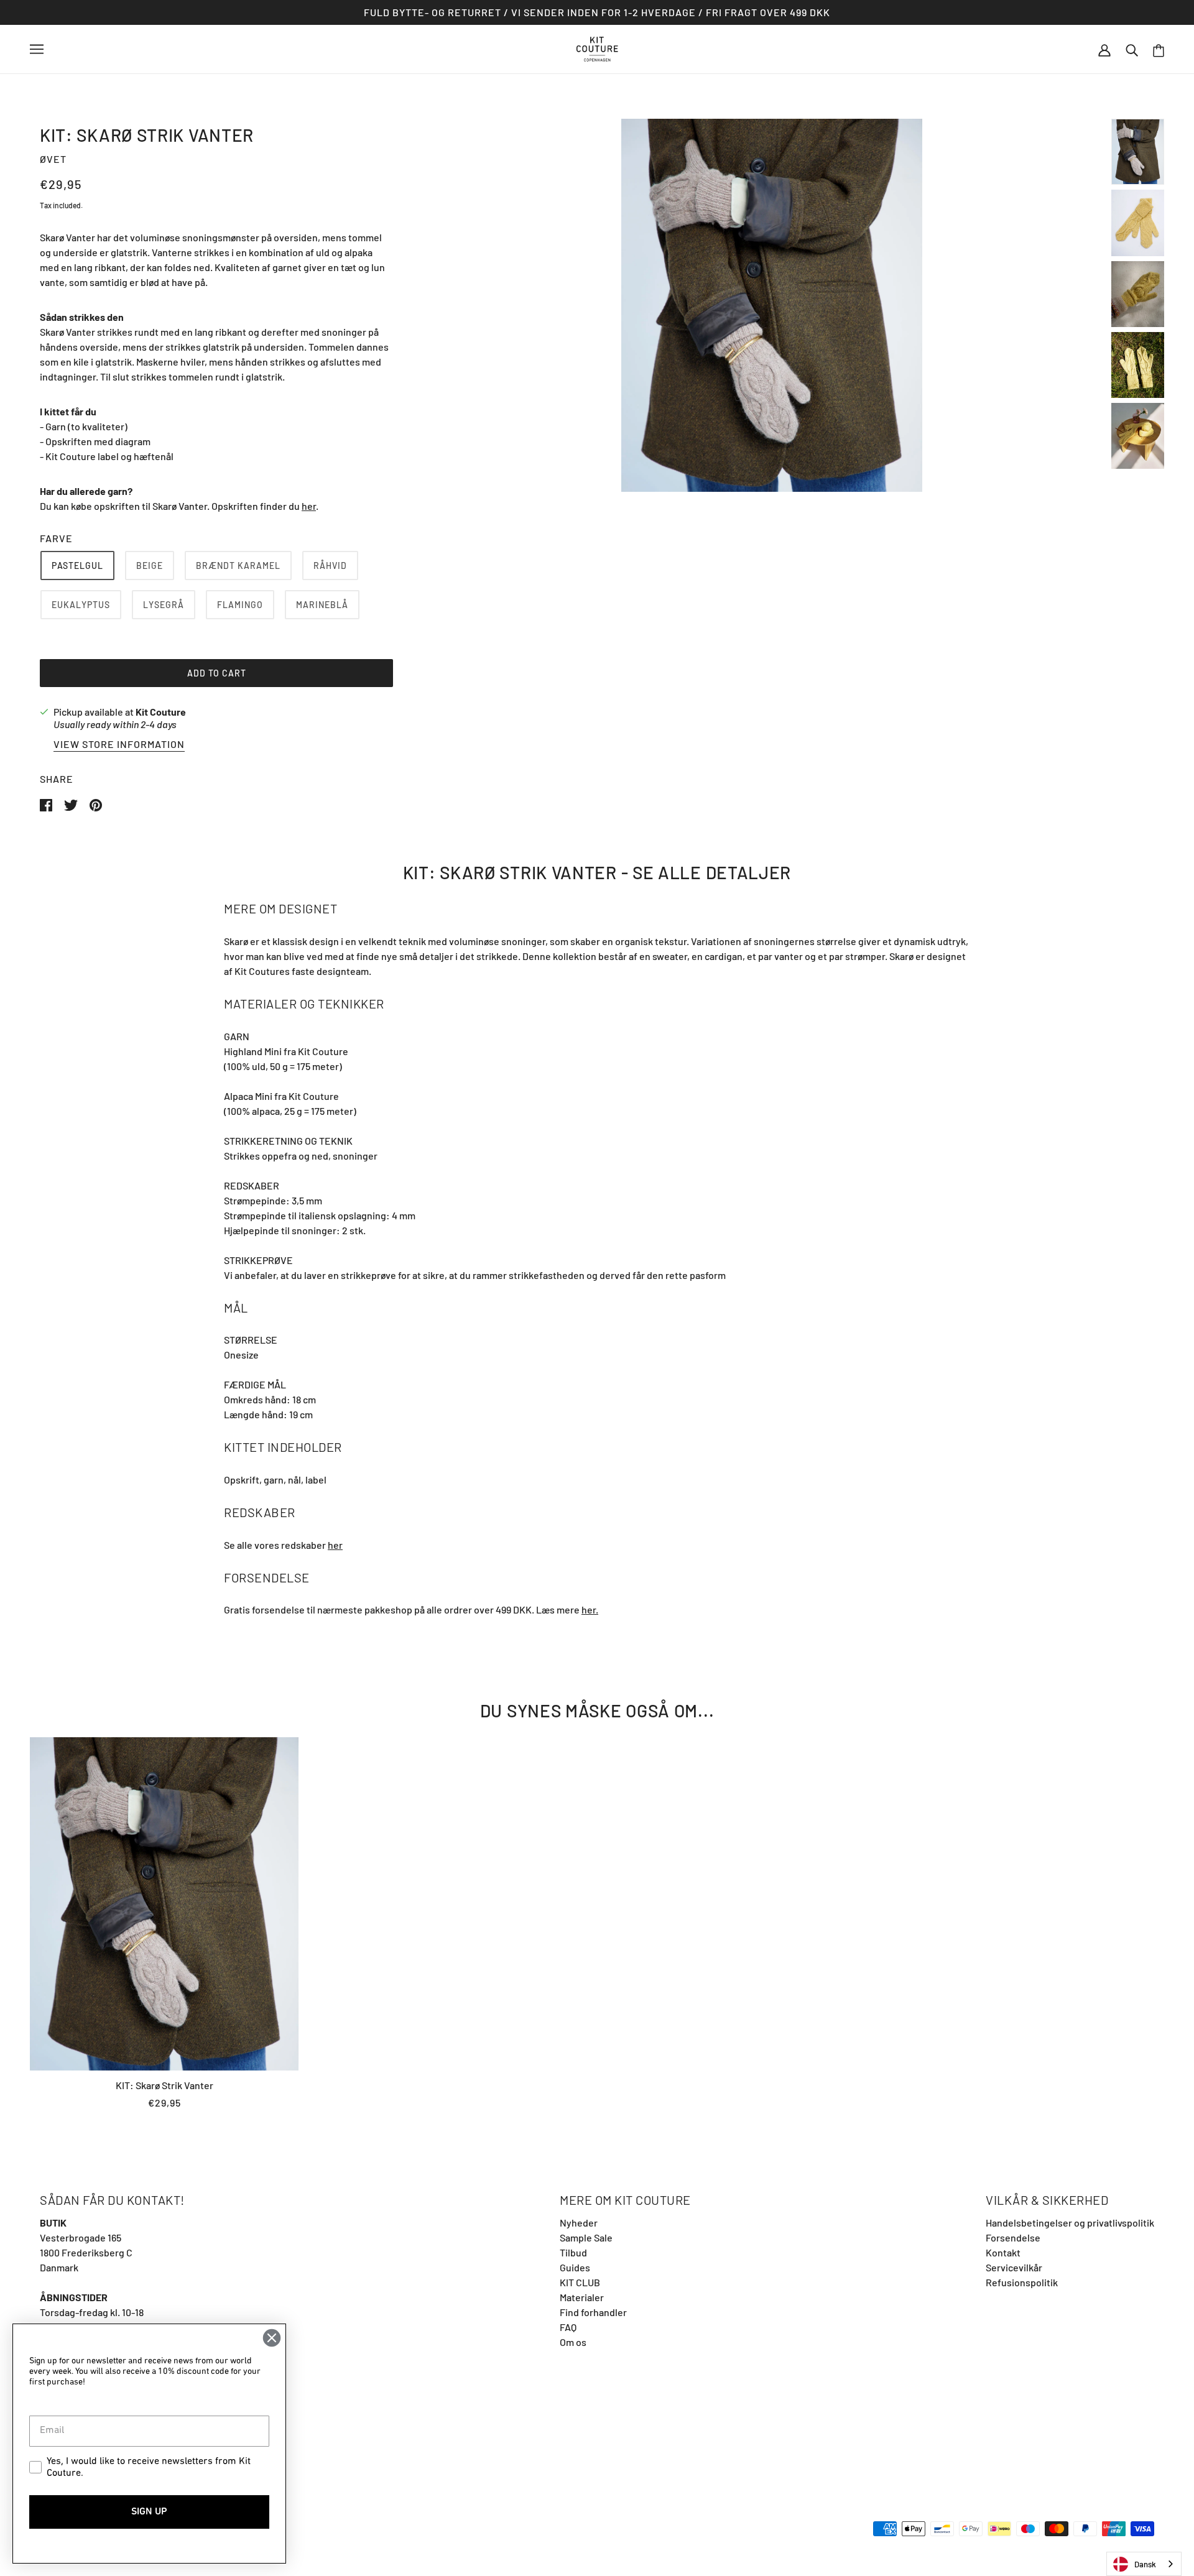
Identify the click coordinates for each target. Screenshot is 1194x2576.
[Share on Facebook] (47, 804)
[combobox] (1144, 2564)
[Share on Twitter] (72, 804)
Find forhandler (593, 2312)
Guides (575, 2267)
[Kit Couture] (597, 48)
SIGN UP (149, 2512)
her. (590, 1609)
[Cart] (1159, 49)
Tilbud (573, 2252)
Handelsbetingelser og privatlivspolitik (1070, 2223)
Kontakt (1003, 2252)
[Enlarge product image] (772, 305)
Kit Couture (161, 712)
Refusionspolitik (1022, 2282)
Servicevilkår (1014, 2267)
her (309, 506)
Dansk (1145, 2564)
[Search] (1132, 49)
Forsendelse (1013, 2237)
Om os (573, 2342)
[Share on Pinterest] (96, 804)
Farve (56, 538)
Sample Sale (586, 2237)
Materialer (582, 2297)
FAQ (568, 2327)
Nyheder (579, 2223)
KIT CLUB (580, 2282)
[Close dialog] (272, 2338)
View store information (119, 745)
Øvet (53, 159)
